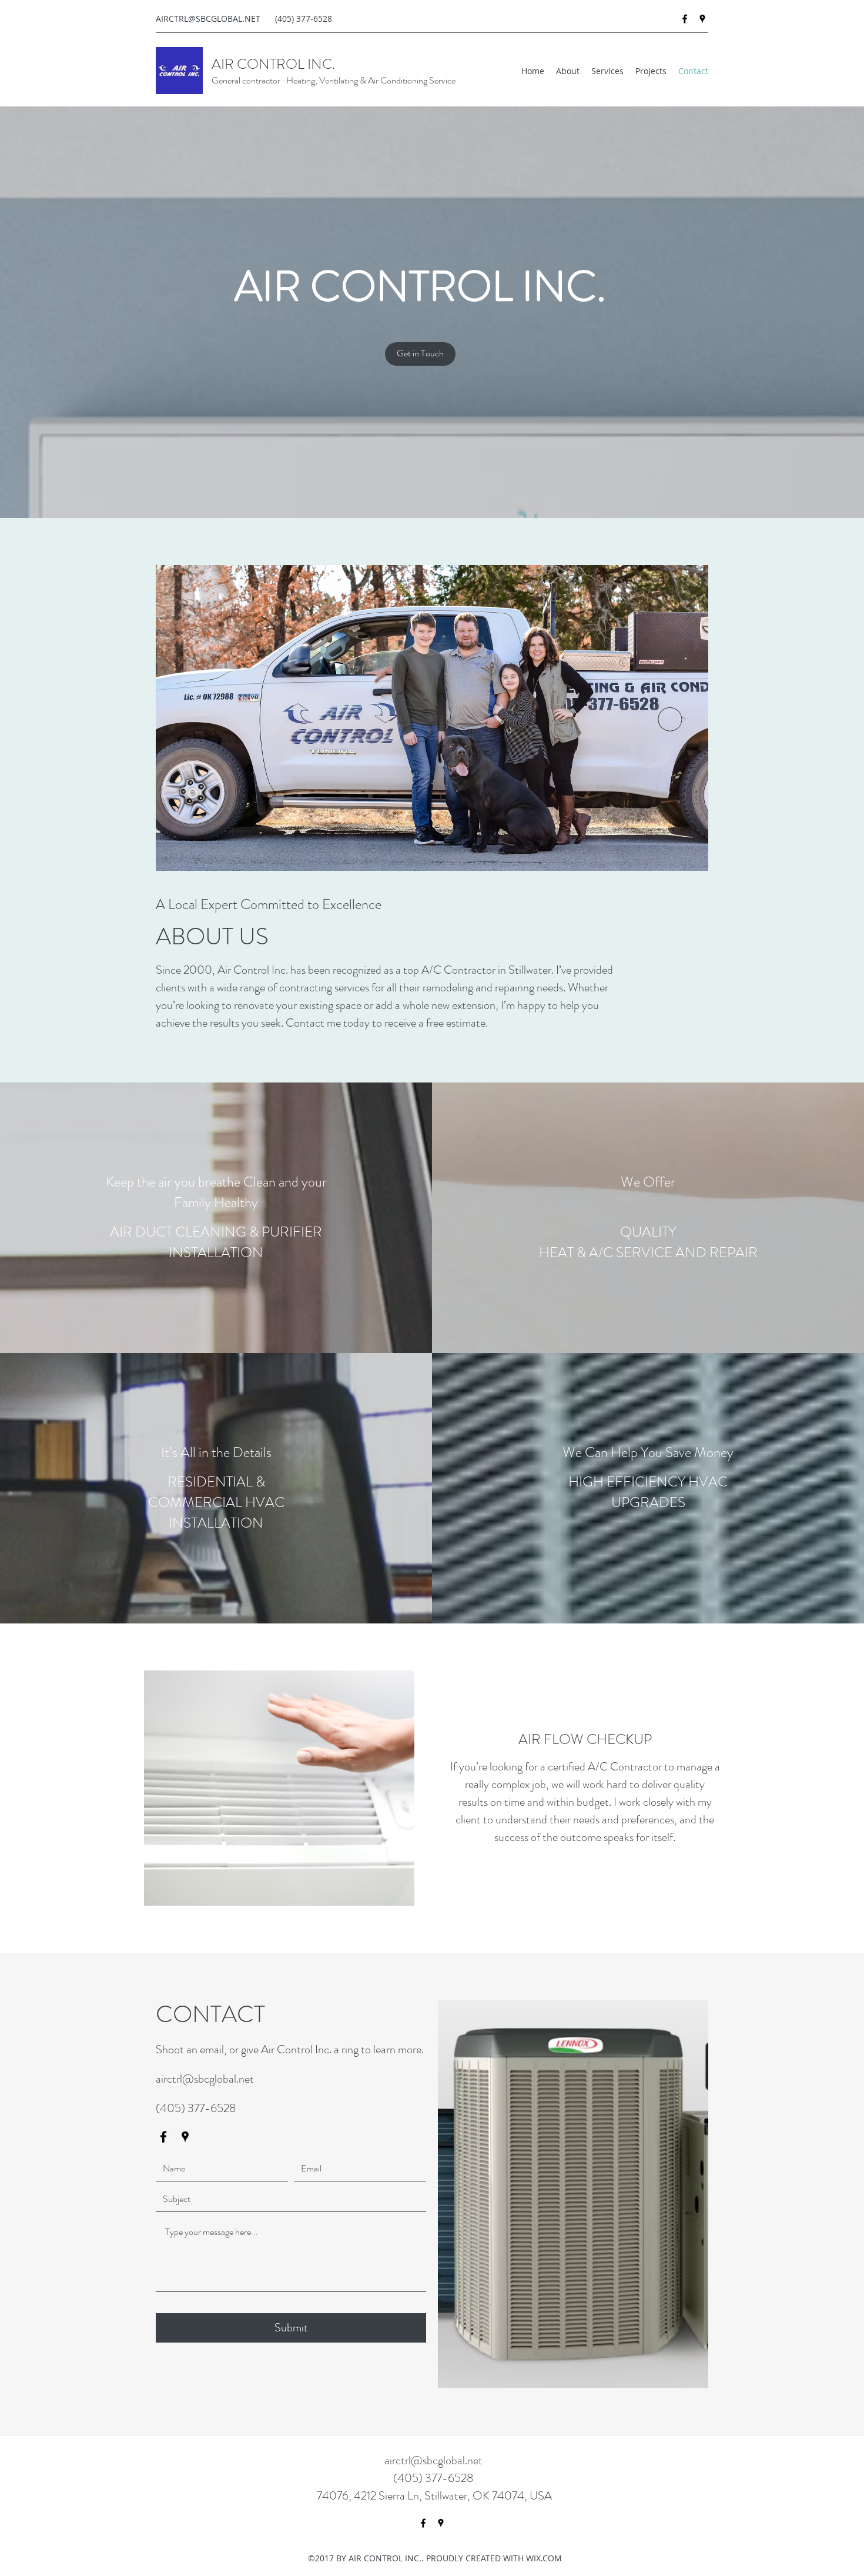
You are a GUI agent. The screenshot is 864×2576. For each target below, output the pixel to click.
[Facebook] (685, 19)
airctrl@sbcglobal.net (205, 2079)
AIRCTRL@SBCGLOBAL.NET (208, 19)
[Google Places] (702, 19)
